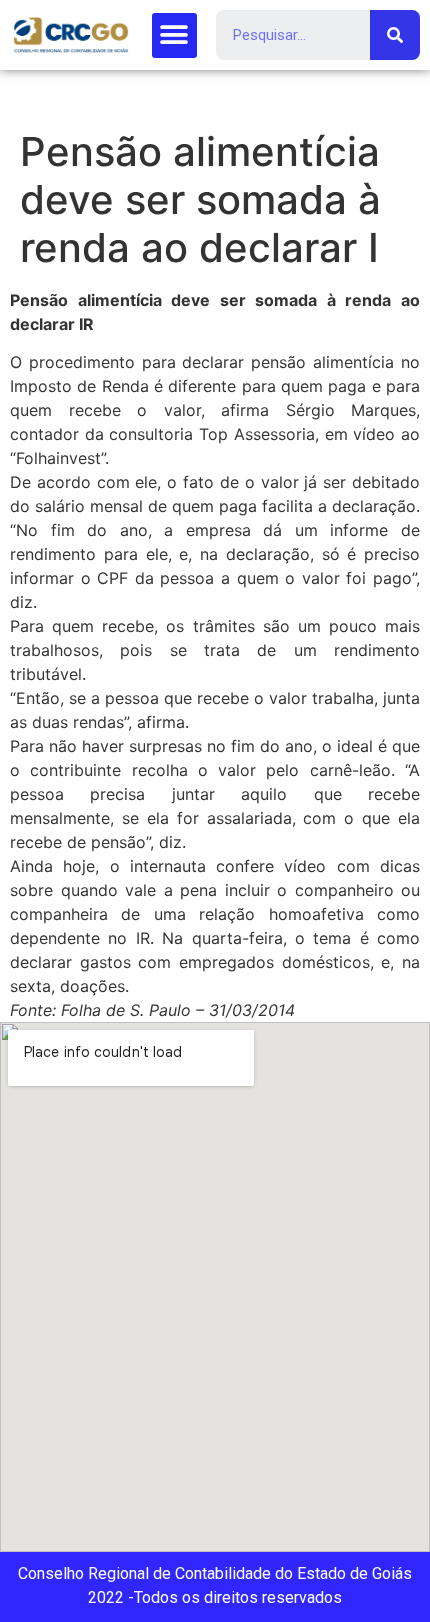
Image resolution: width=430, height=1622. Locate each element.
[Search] (395, 35)
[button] (174, 35)
